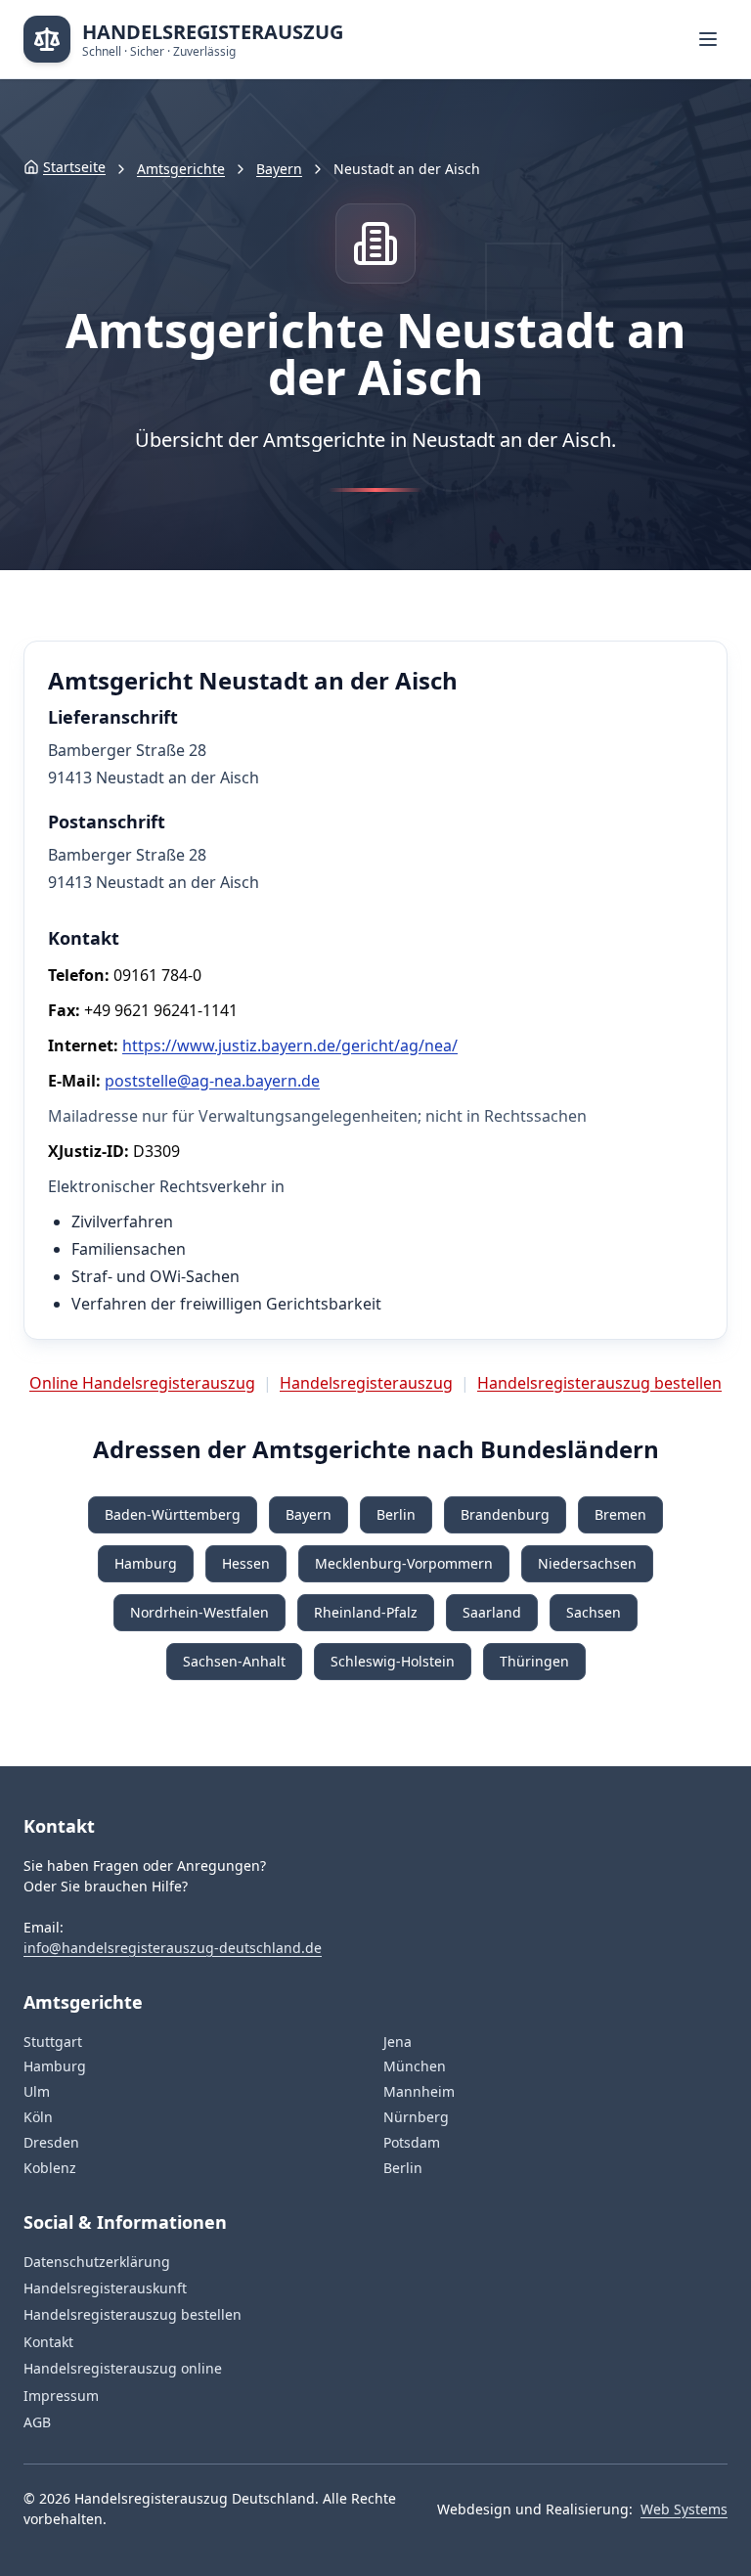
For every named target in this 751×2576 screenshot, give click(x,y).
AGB (37, 2422)
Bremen (620, 1514)
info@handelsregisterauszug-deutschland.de (173, 1948)
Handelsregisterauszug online (123, 2368)
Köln (38, 2117)
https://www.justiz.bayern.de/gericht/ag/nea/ (290, 1045)
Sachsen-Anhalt (234, 1661)
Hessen (246, 1563)
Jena (398, 2042)
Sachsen (594, 1612)
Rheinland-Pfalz (366, 1612)
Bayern (279, 169)
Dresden (51, 2142)
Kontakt (48, 2342)
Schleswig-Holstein (393, 1661)
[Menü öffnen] (708, 39)
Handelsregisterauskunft (105, 2288)
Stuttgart (53, 2042)
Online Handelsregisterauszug (142, 1383)
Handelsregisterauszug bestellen (599, 1383)
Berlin (396, 1514)
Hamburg (146, 1563)
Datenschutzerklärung (97, 2262)
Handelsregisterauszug (366, 1383)
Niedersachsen (587, 1563)
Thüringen (534, 1661)
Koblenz (50, 2168)
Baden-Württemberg (173, 1514)
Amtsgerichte (181, 169)
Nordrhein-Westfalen (199, 1612)
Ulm (37, 2091)
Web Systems (684, 2509)
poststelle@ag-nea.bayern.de (212, 1081)
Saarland (492, 1612)
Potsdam (412, 2142)
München (415, 2066)
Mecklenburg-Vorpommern (404, 1563)
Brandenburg (505, 1514)
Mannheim (419, 2091)
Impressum (61, 2396)
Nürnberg (416, 2117)
